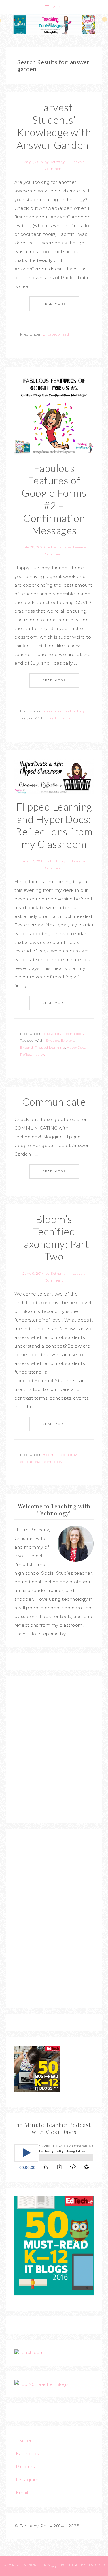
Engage (52, 1040)
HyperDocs (76, 1047)
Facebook (28, 2454)
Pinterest (26, 2467)
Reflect (26, 1054)
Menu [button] (58, 7)
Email (22, 2493)
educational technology (64, 711)
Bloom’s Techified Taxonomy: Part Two (54, 1238)
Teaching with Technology (54, 25)
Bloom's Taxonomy (60, 1455)
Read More (54, 304)
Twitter (24, 2441)
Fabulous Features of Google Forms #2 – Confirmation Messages (54, 499)
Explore (68, 1040)
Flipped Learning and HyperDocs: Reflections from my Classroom (54, 825)
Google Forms (58, 718)
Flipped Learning (50, 1047)
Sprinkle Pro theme (60, 2565)
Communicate (54, 1102)
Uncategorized (56, 334)
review (40, 1054)
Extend (26, 1047)
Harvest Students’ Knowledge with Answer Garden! (54, 126)
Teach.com (32, 2352)
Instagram (27, 2480)
